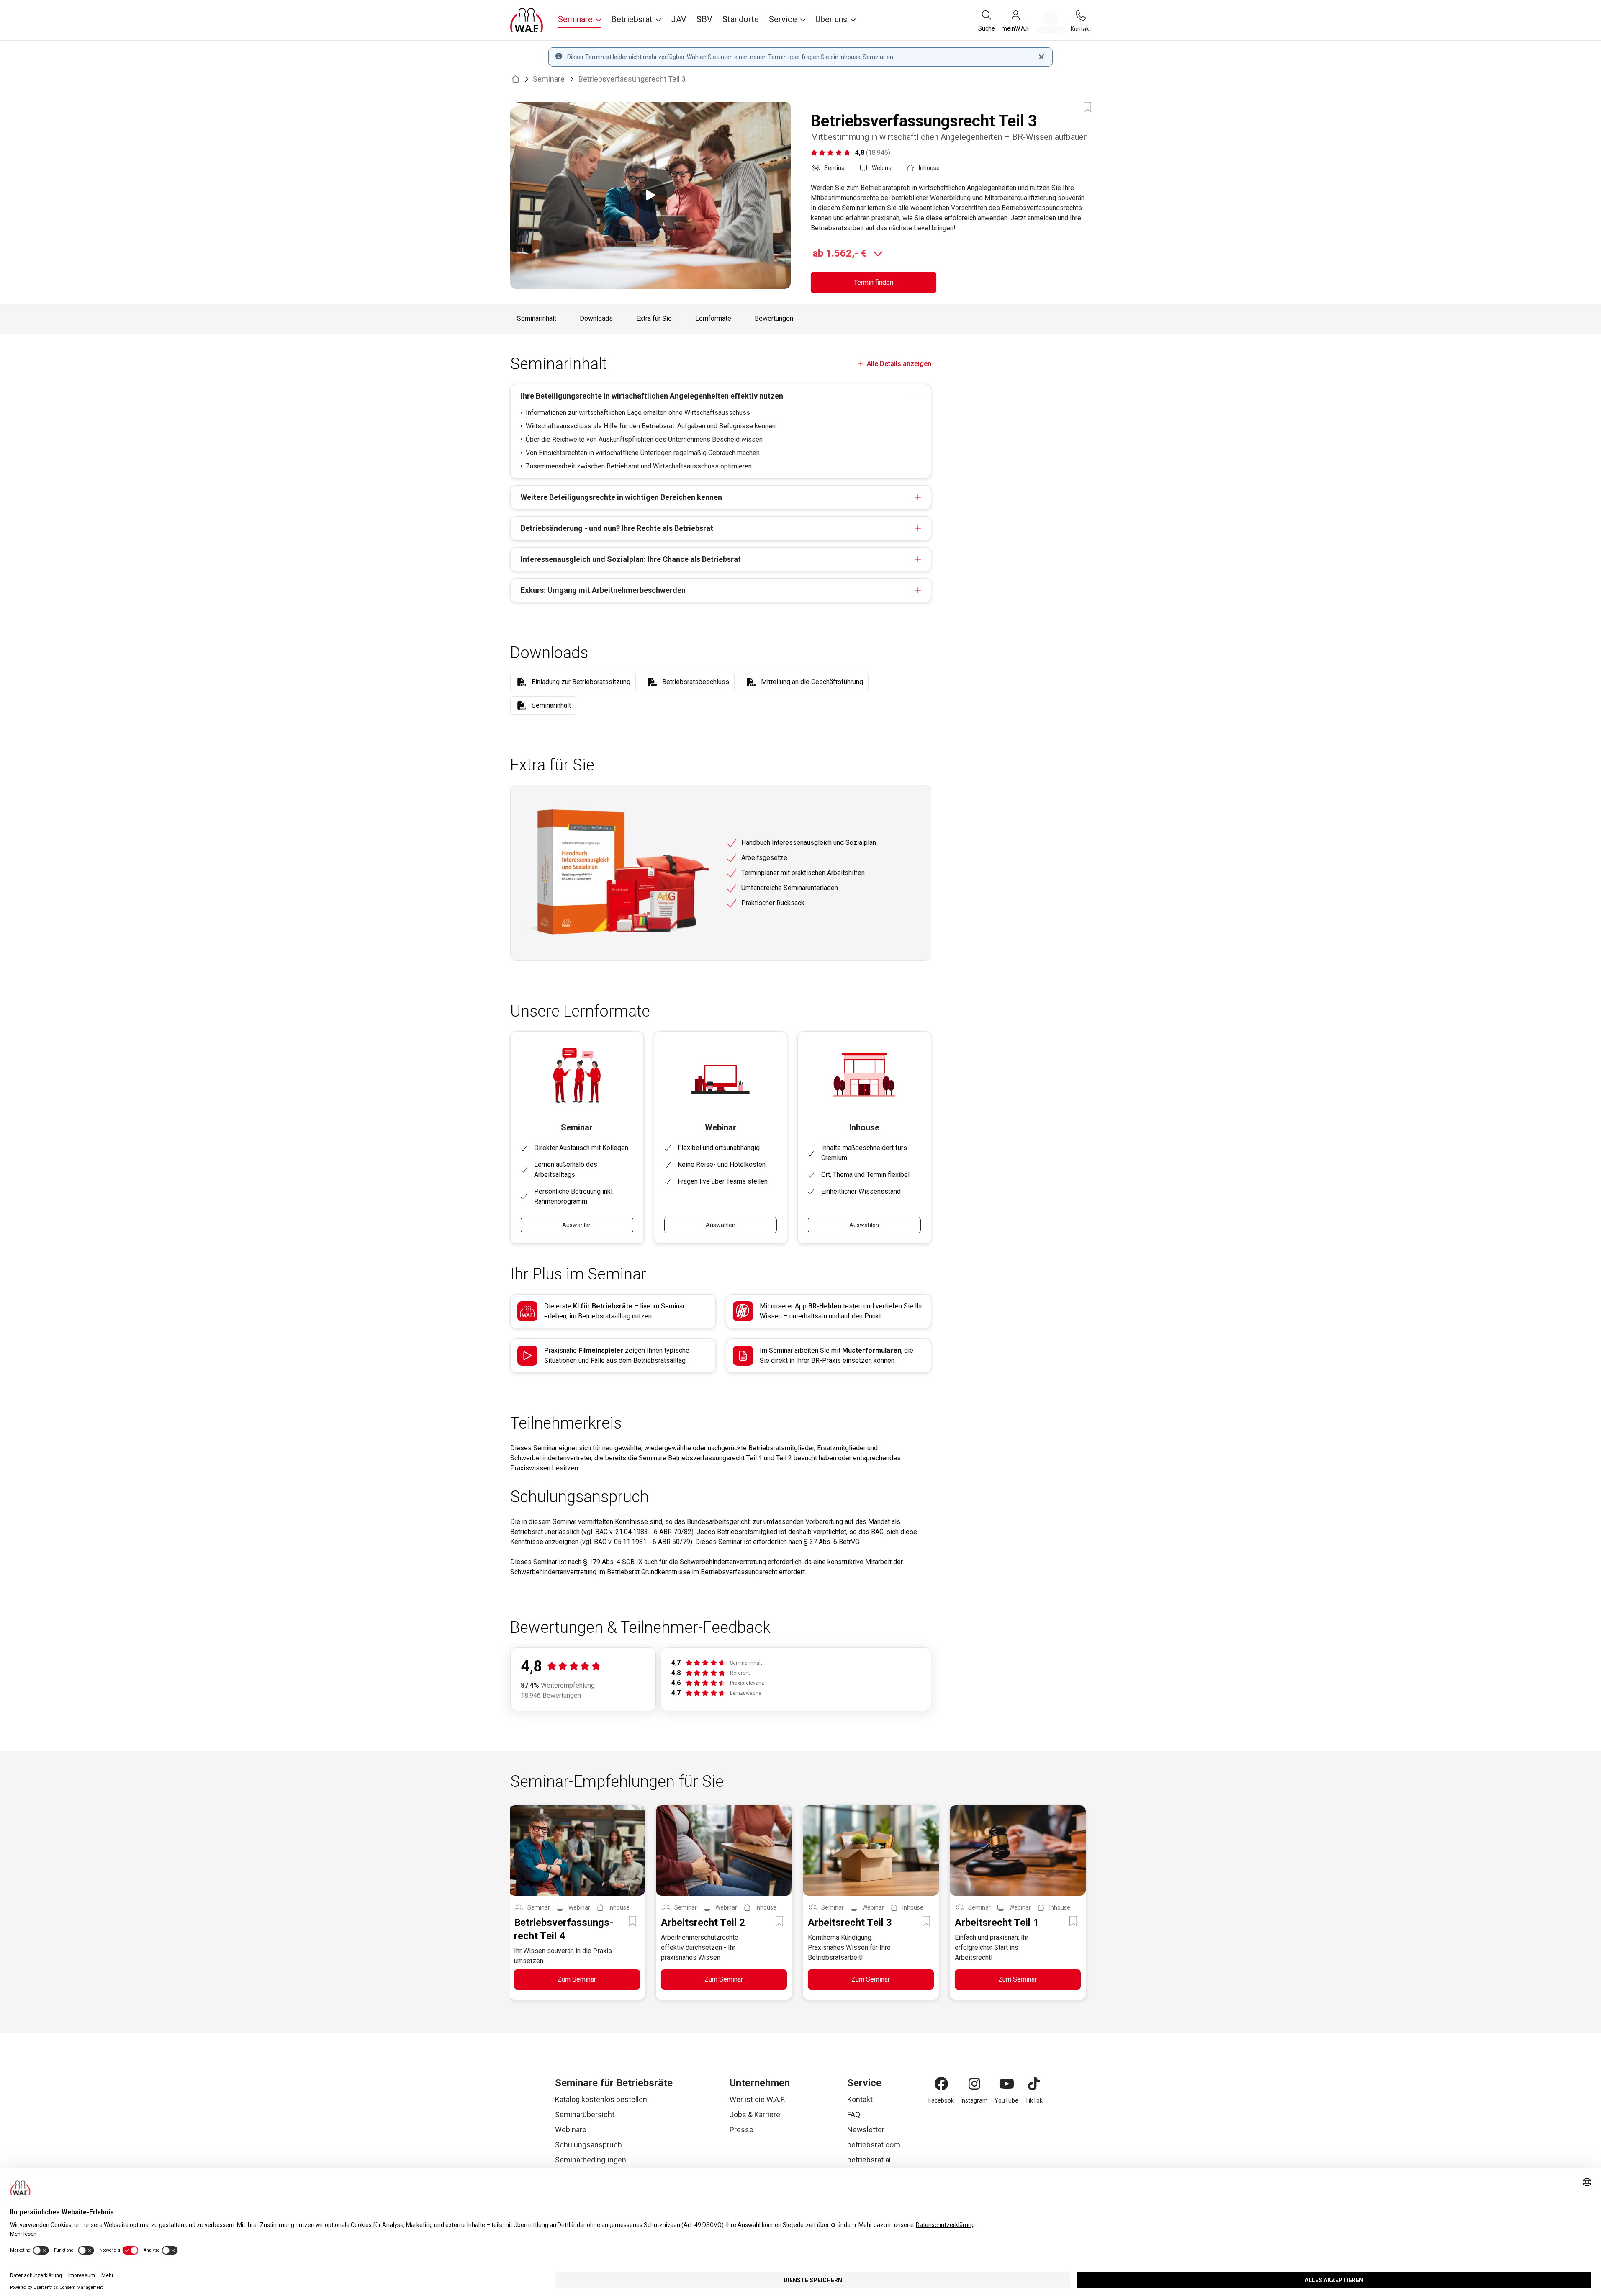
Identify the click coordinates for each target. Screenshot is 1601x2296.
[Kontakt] (1081, 15)
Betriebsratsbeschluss (696, 682)
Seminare (549, 79)
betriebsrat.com (874, 2145)
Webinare (571, 2130)
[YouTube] (1007, 2084)
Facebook (941, 2100)
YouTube (1006, 2100)
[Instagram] (974, 2084)
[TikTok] (1034, 2084)
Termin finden (874, 282)
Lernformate (713, 318)
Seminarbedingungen (591, 2160)
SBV (704, 19)
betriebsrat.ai (869, 2160)
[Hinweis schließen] (1041, 57)
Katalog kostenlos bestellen (601, 2099)
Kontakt (860, 2099)
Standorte (741, 19)
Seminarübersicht (585, 2115)
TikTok (1034, 2100)
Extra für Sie (654, 318)
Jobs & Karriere (755, 2115)
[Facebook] (941, 2084)
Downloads (596, 318)
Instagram (974, 2100)
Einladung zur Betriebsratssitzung (581, 682)
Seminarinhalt (537, 318)
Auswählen (577, 1225)
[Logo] (527, 20)
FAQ (854, 2115)
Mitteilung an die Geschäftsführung (812, 682)
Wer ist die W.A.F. (757, 2099)
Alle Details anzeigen (899, 364)
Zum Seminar (577, 1979)
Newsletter (866, 2130)
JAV (679, 19)
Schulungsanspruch (588, 2145)
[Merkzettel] (1050, 21)
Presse (741, 2130)
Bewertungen (774, 318)
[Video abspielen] (650, 195)
